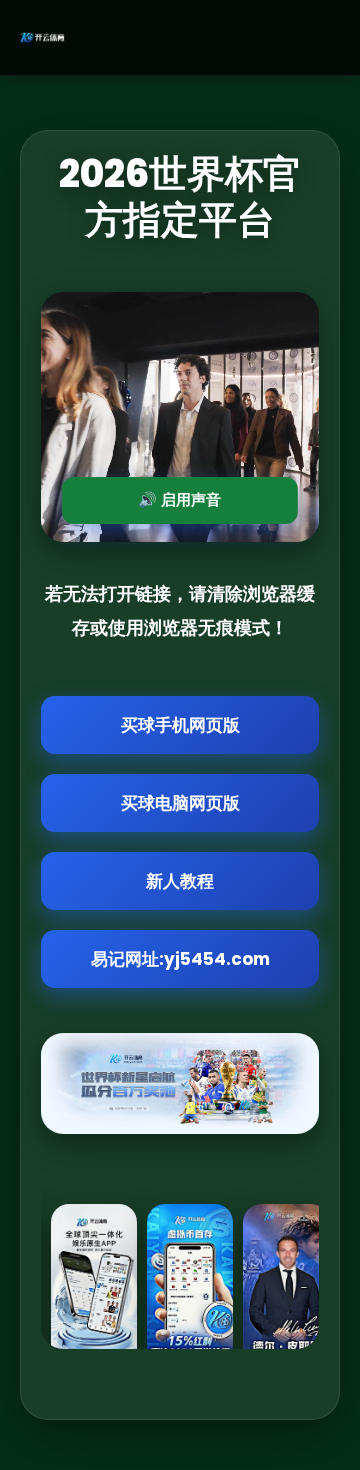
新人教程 (180, 881)
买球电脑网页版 (180, 803)
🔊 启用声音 (179, 499)
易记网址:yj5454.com (180, 959)
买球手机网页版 (180, 725)
